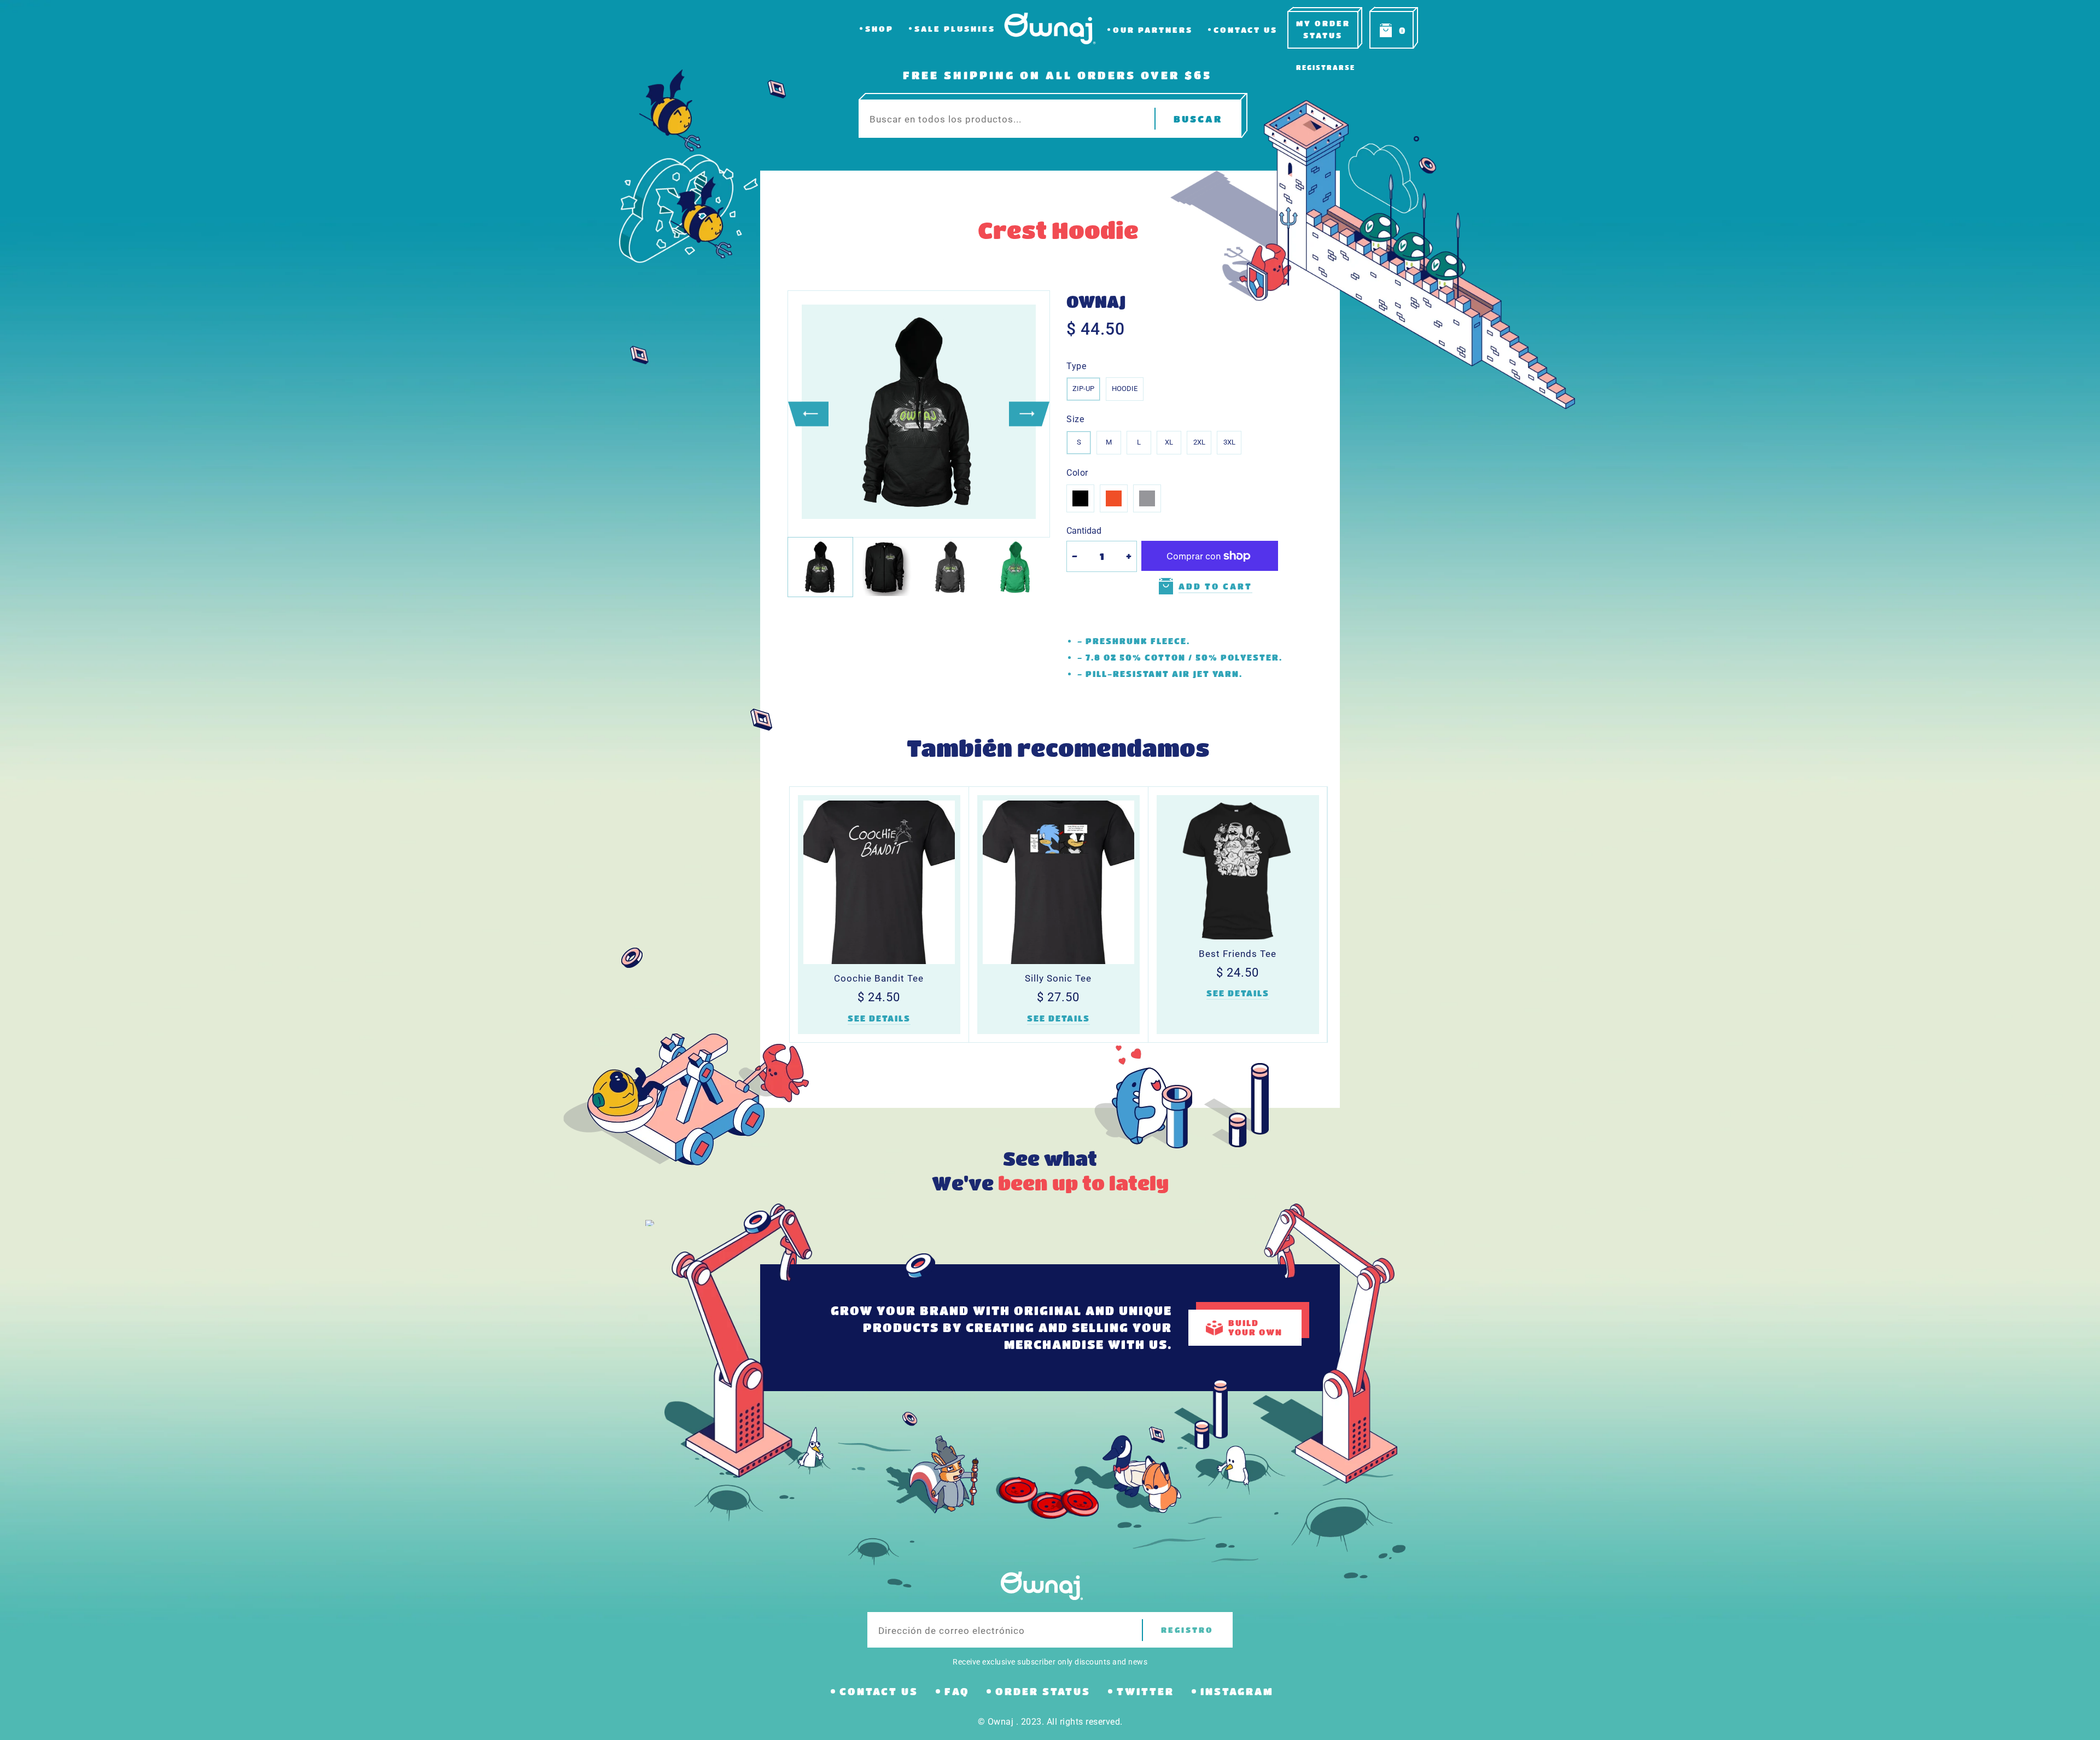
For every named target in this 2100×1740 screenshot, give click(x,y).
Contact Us (1246, 30)
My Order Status (1323, 29)
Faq (957, 1691)
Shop (879, 29)
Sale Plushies (955, 29)
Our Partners (1153, 30)
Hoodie (1125, 389)
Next (1029, 414)
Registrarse (1326, 67)
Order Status (1043, 1691)
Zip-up (1083, 389)
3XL (1229, 442)
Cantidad (1084, 531)
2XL (1199, 442)
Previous (808, 414)
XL (1169, 442)
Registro (1187, 1630)
